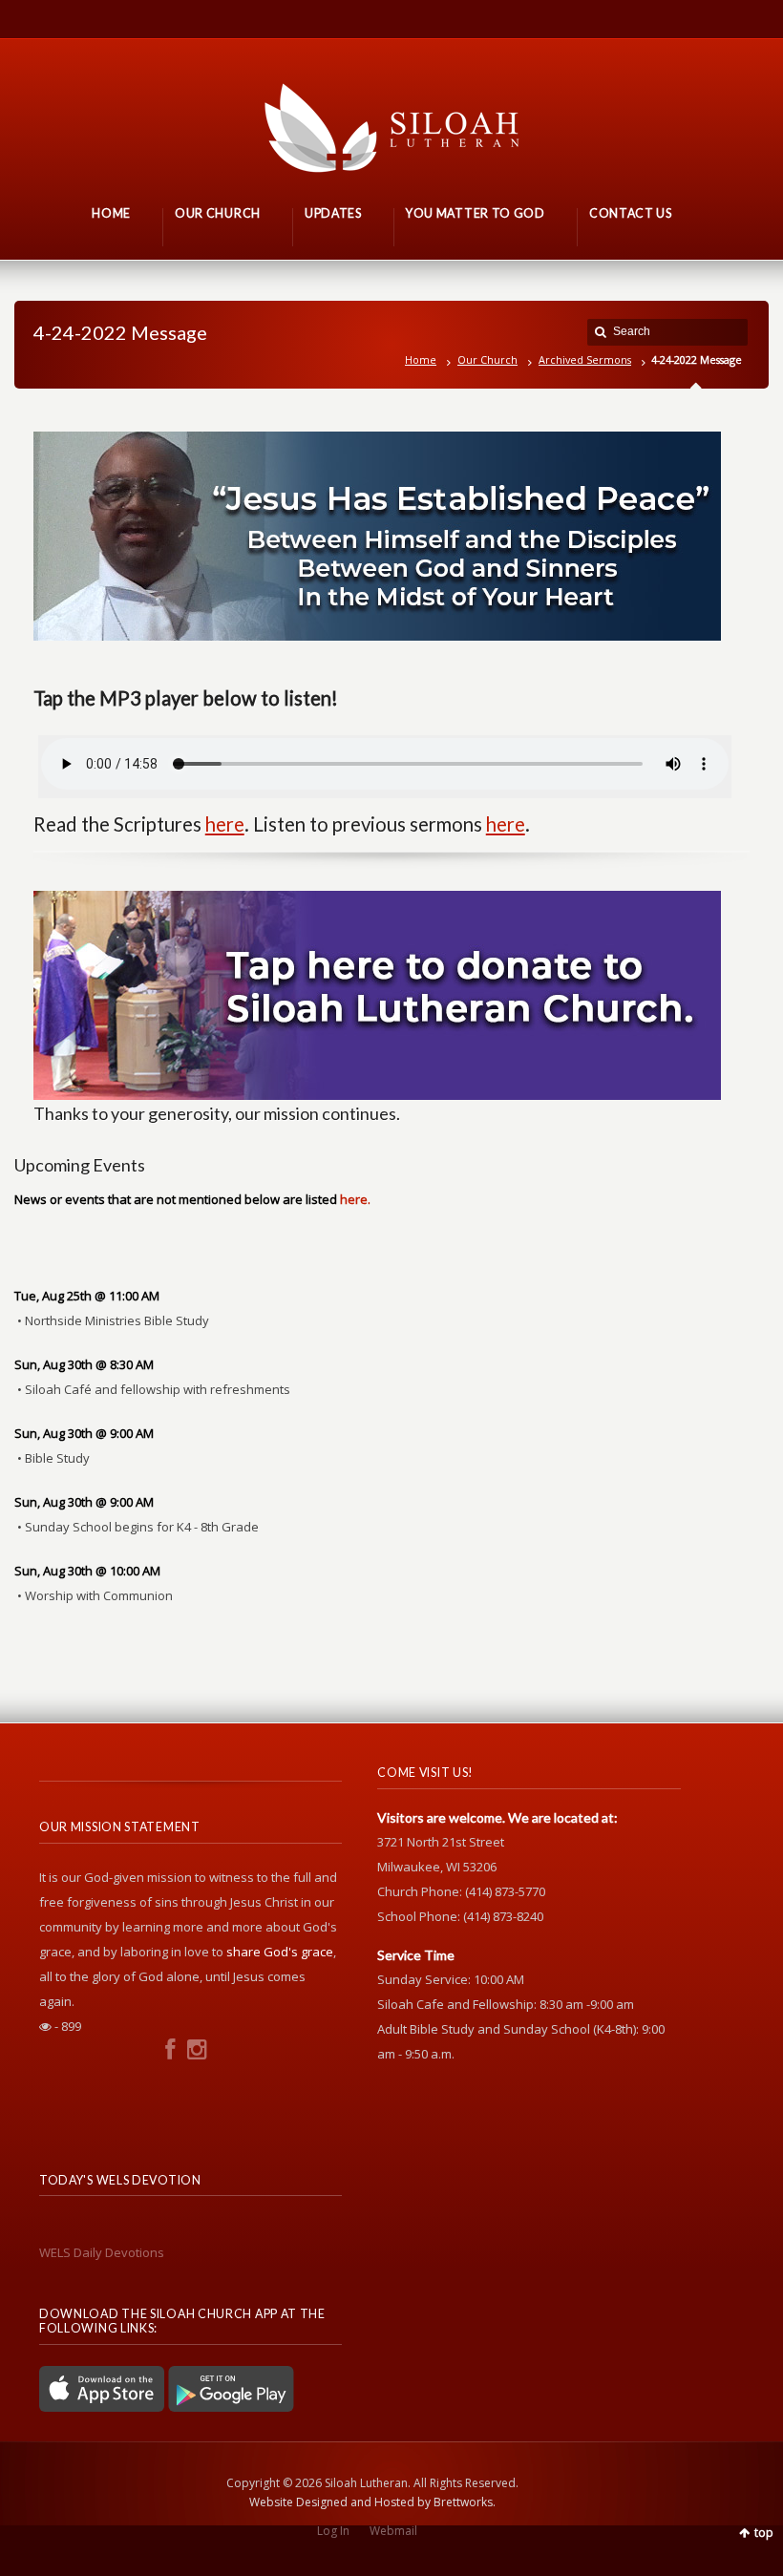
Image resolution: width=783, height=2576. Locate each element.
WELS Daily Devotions (102, 2252)
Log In (333, 2531)
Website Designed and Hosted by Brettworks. (372, 2502)
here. (355, 1199)
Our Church (487, 359)
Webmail (393, 2531)
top (764, 2533)
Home (421, 359)
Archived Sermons (585, 359)
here (225, 824)
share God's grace (280, 1952)
